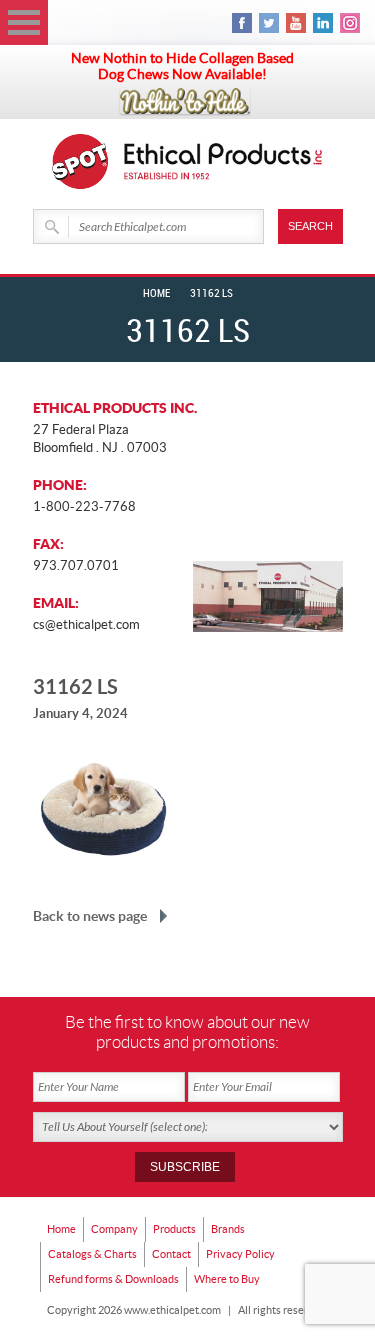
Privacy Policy (240, 1254)
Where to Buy (227, 1279)
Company (114, 1229)
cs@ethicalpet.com (86, 624)
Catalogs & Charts (92, 1254)
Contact (171, 1254)
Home (156, 294)
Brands (228, 1229)
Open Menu (24, 22)
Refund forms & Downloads (113, 1279)
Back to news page (90, 916)
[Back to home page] (224, 161)
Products (174, 1229)
